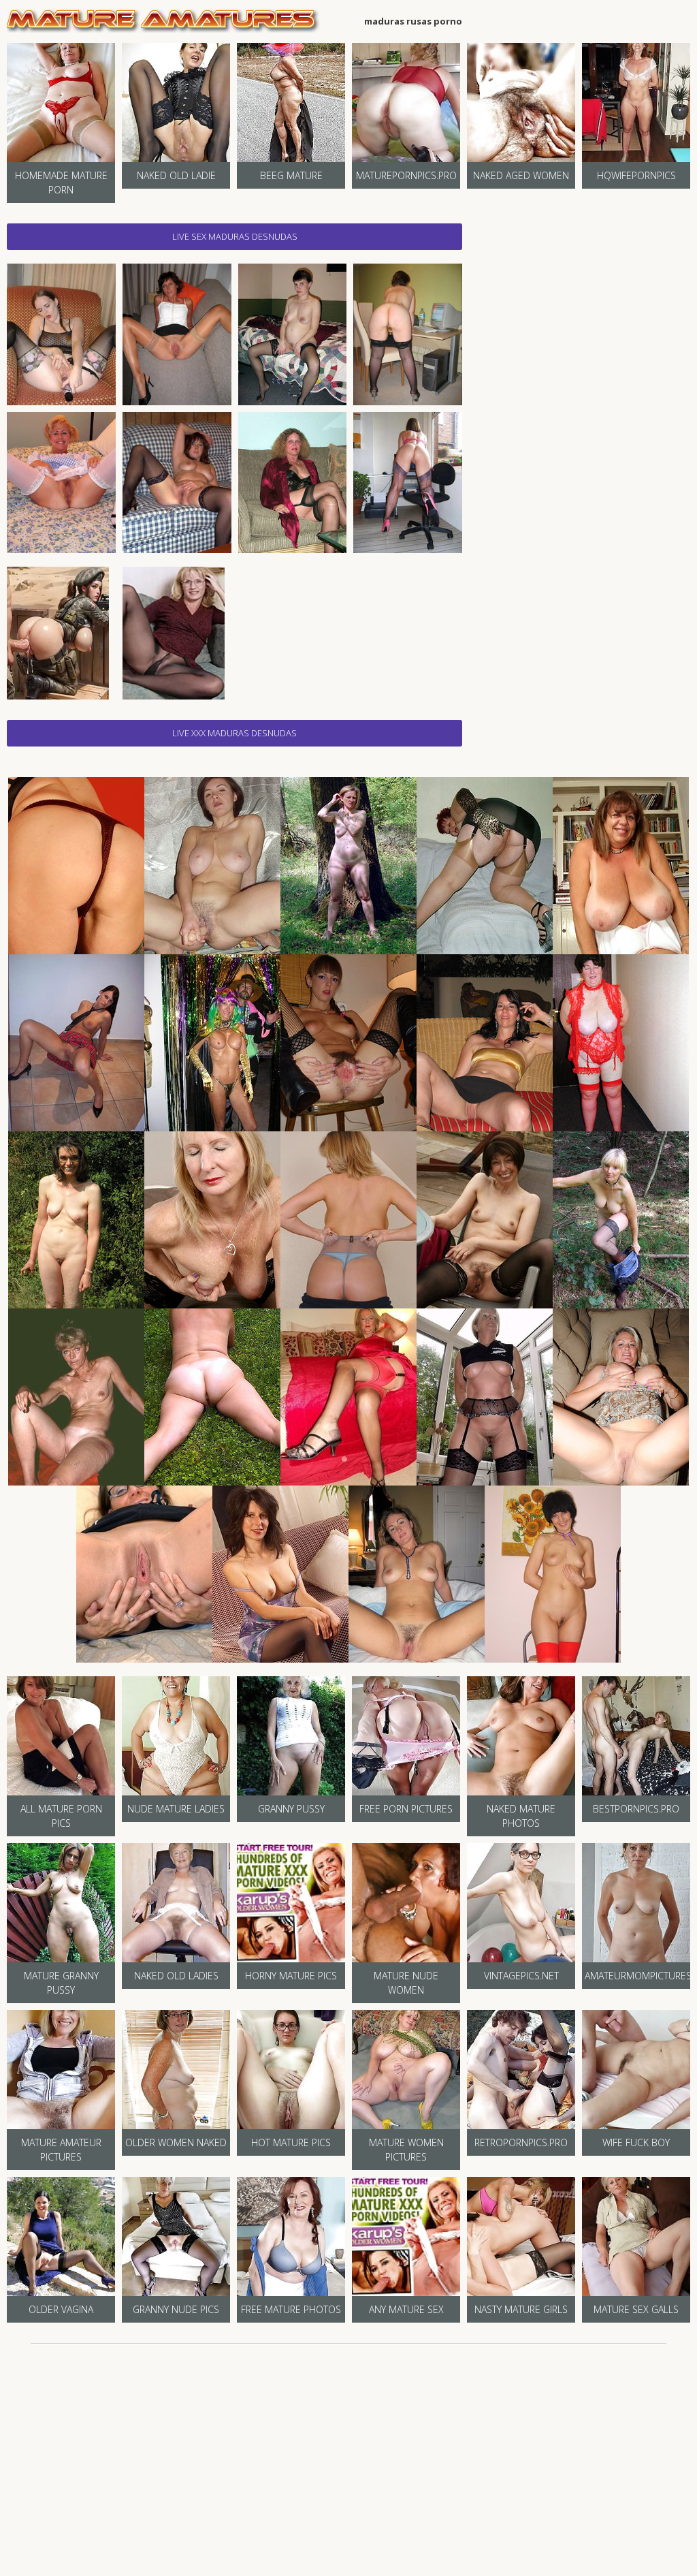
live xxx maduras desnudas (234, 733)
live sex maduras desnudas (235, 236)
